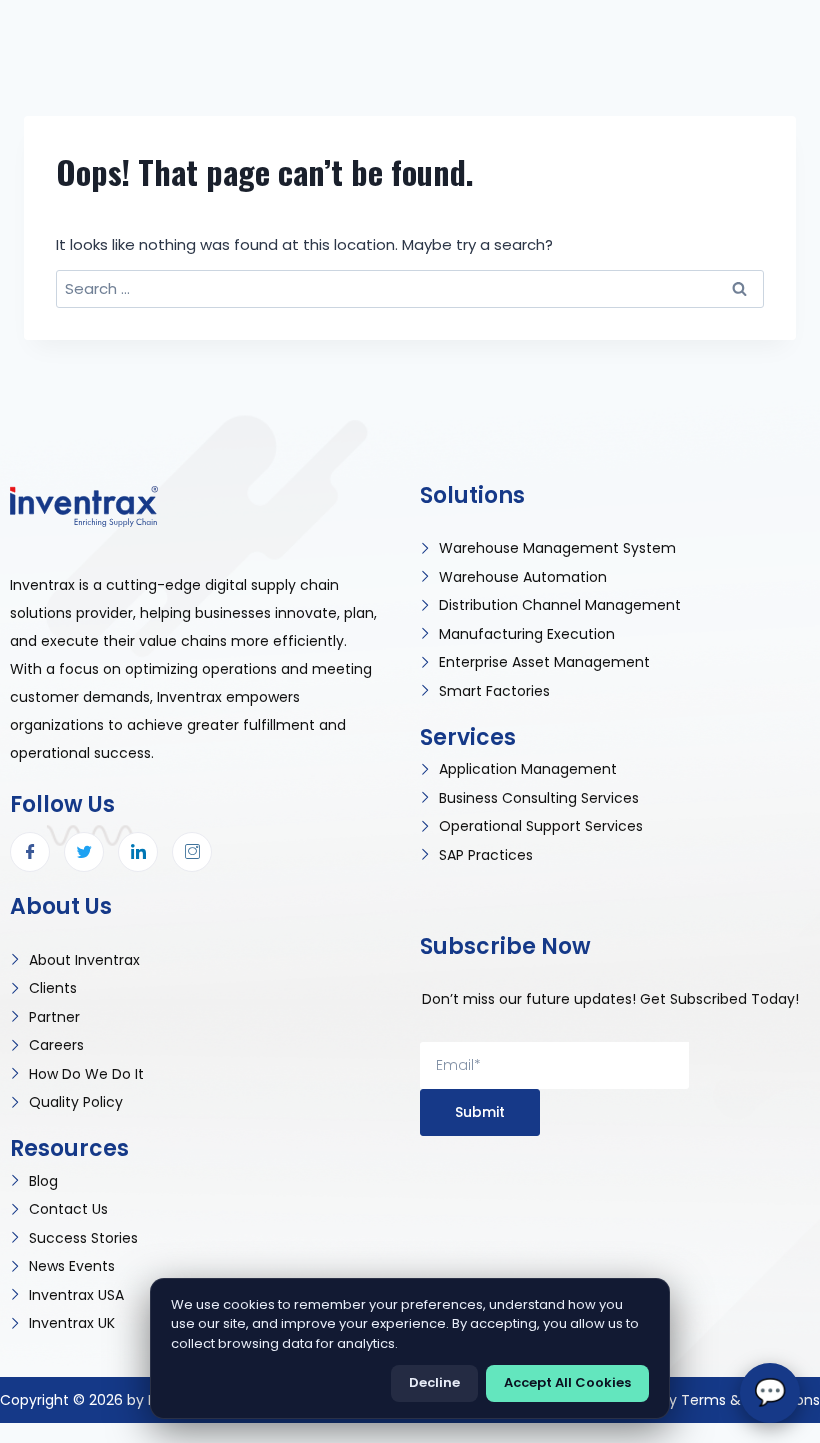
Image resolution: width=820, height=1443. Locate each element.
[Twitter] (84, 852)
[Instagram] (192, 852)
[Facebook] (30, 852)
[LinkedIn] (138, 852)
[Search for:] (410, 288)
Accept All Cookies (567, 1382)
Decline (434, 1382)
